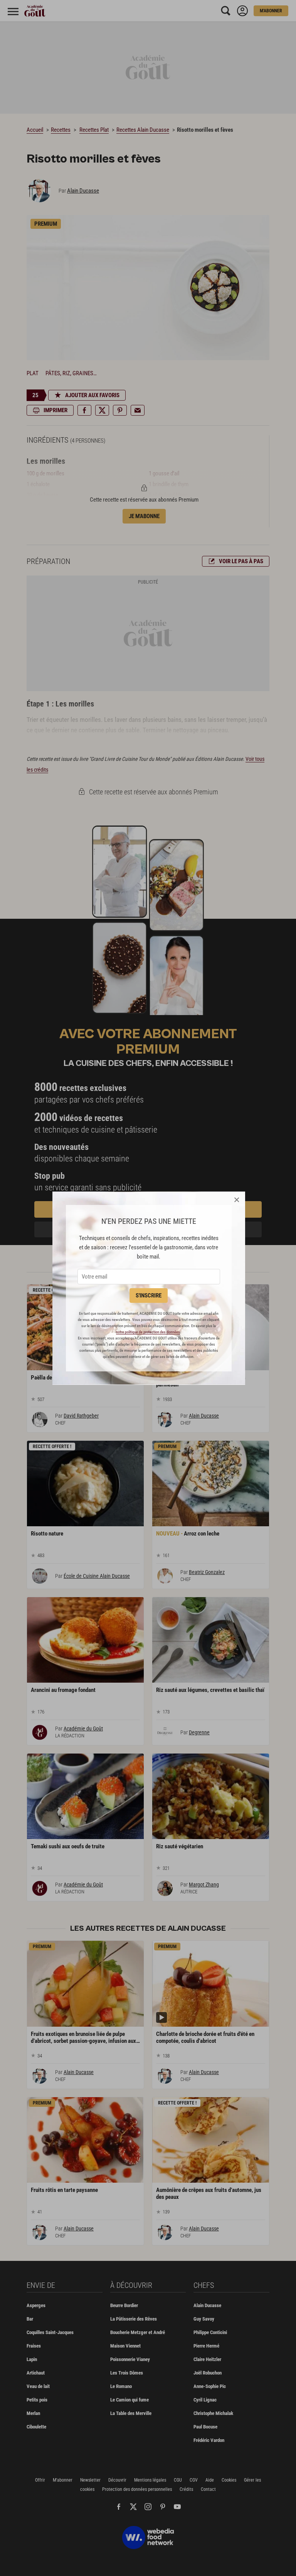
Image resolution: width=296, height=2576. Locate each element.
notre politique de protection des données (148, 1332)
